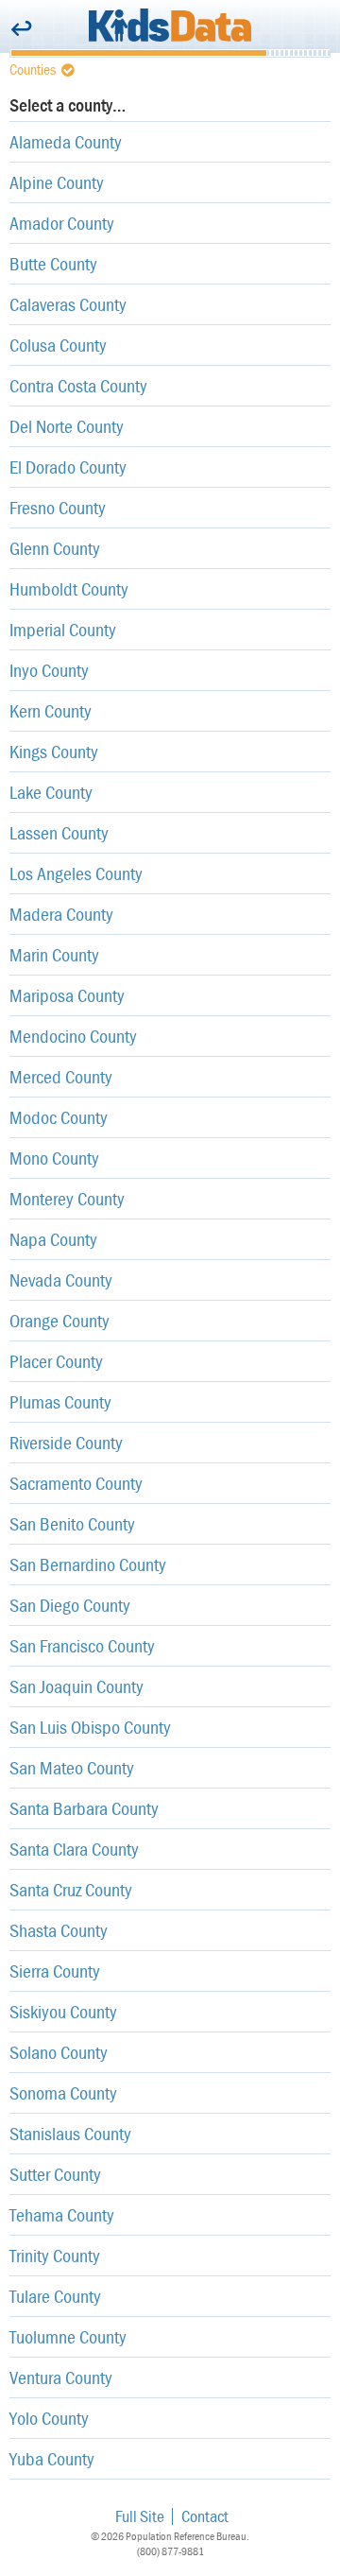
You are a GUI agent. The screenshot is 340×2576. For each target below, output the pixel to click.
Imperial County (63, 629)
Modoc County (59, 1117)
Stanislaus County (70, 2133)
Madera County (61, 914)
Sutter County (55, 2174)
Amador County (62, 223)
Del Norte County (67, 426)
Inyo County (49, 670)
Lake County (51, 792)
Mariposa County (67, 995)
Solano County (59, 2052)
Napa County (53, 1239)
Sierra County (55, 1971)
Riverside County (66, 1442)
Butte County (53, 263)
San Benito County (72, 1523)
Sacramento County (76, 1483)
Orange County (59, 1320)
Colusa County (58, 345)
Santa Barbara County (84, 1808)
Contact (205, 2516)
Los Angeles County (76, 873)
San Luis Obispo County (90, 1727)
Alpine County (57, 182)
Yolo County (49, 2418)
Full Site (140, 2516)
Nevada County (61, 1279)
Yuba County (52, 2458)
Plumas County (60, 1401)
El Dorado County (68, 467)
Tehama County (62, 2214)
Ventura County (61, 2377)
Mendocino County (73, 1036)
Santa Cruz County (71, 1889)
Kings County (54, 751)
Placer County (56, 1361)
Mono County (54, 1158)
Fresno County (58, 507)
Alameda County (66, 141)
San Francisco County (82, 1645)
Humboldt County (69, 588)
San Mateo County (72, 1767)
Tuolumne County (68, 2336)
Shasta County (59, 1930)
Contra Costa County (78, 385)
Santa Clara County (74, 1849)
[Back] (21, 30)
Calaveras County (68, 304)
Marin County (54, 954)
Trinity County (55, 2255)
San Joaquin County (76, 1686)
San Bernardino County (88, 1564)
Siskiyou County (63, 2011)
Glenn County (55, 548)
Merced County (61, 1076)
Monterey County (67, 1198)
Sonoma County (63, 2092)
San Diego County (70, 1605)
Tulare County (55, 2296)
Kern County (51, 710)
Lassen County (59, 832)
